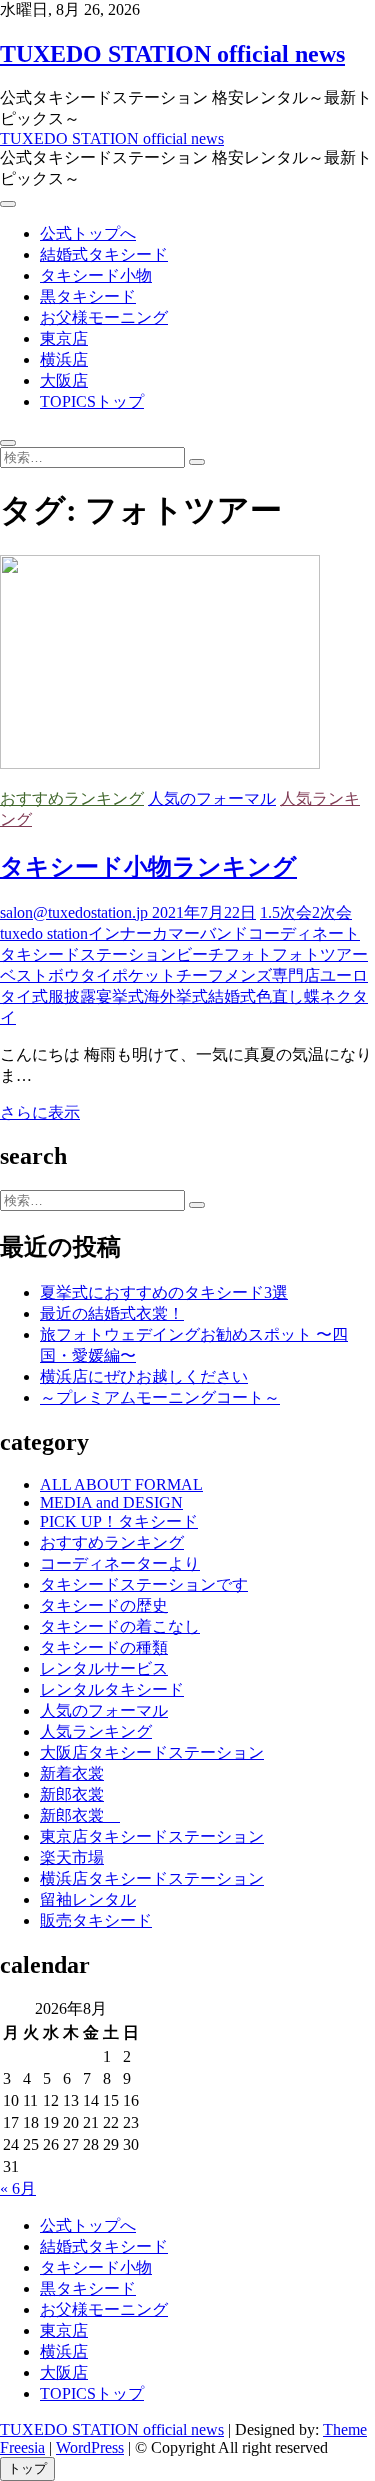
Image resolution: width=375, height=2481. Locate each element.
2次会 (332, 912)
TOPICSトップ (92, 401)
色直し (280, 996)
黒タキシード (88, 296)
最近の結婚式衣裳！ (112, 1313)
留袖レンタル (88, 1899)
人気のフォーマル (212, 798)
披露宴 (88, 996)
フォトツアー (320, 954)
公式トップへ (88, 233)
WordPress (90, 2447)
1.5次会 (286, 912)
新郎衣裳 (72, 1794)
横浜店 (64, 359)
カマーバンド (200, 933)
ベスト (24, 975)
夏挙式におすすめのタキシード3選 (164, 1292)
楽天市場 (72, 1857)
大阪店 (64, 380)
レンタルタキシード (112, 1689)
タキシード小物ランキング (148, 867)
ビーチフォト (224, 954)
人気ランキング (96, 1731)
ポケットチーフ (168, 975)
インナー (120, 933)
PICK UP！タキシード (119, 1521)
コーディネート (304, 933)
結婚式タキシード (104, 254)
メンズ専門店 (272, 975)
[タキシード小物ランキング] (160, 763)
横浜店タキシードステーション (152, 1878)
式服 (48, 996)
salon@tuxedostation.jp (74, 912)
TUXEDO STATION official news (172, 54)
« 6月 (18, 2188)
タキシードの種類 (104, 1647)
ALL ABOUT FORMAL (121, 1484)
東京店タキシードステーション (152, 1836)
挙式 (128, 996)
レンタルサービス (104, 1668)
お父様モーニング (104, 317)
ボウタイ (80, 975)
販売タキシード (96, 1920)
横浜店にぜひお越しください (144, 1376)
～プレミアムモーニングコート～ (160, 1397)
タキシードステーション (88, 954)
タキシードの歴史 (104, 1605)
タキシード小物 (96, 275)
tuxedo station (44, 933)
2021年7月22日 (202, 912)
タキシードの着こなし (120, 1626)
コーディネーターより (120, 1563)
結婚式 (232, 996)
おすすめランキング (72, 798)
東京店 (64, 338)
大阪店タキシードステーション (152, 1752)
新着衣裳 (72, 1773)
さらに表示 (40, 1112)
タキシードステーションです (144, 1584)
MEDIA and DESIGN (111, 1502)
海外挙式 (176, 996)
